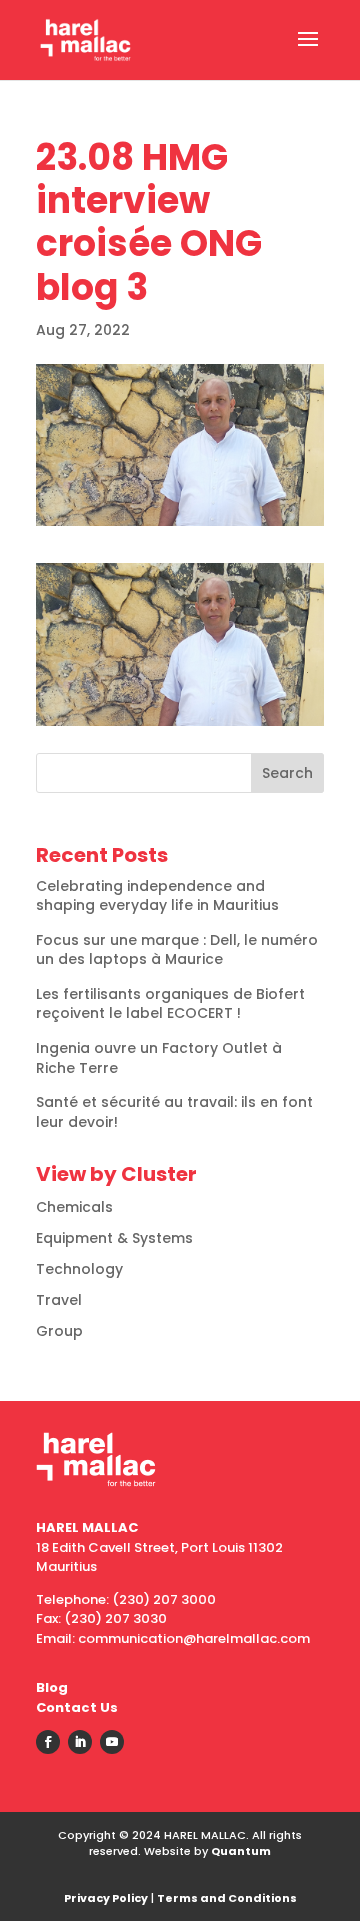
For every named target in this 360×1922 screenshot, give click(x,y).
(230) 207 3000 (164, 1599)
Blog (52, 1687)
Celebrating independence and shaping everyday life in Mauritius (157, 896)
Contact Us (77, 1707)
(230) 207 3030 (115, 1618)
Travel (59, 1300)
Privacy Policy (106, 1898)
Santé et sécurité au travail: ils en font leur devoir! (174, 1112)
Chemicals (74, 1207)
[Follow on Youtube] (112, 1742)
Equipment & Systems (114, 1238)
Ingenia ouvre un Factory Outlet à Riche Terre (159, 1058)
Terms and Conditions (227, 1898)
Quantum (241, 1851)
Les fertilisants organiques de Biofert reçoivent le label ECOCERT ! (170, 1004)
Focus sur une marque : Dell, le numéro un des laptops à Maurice (177, 950)
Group (59, 1331)
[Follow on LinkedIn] (80, 1742)
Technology (79, 1269)
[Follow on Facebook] (48, 1742)
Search (287, 773)
